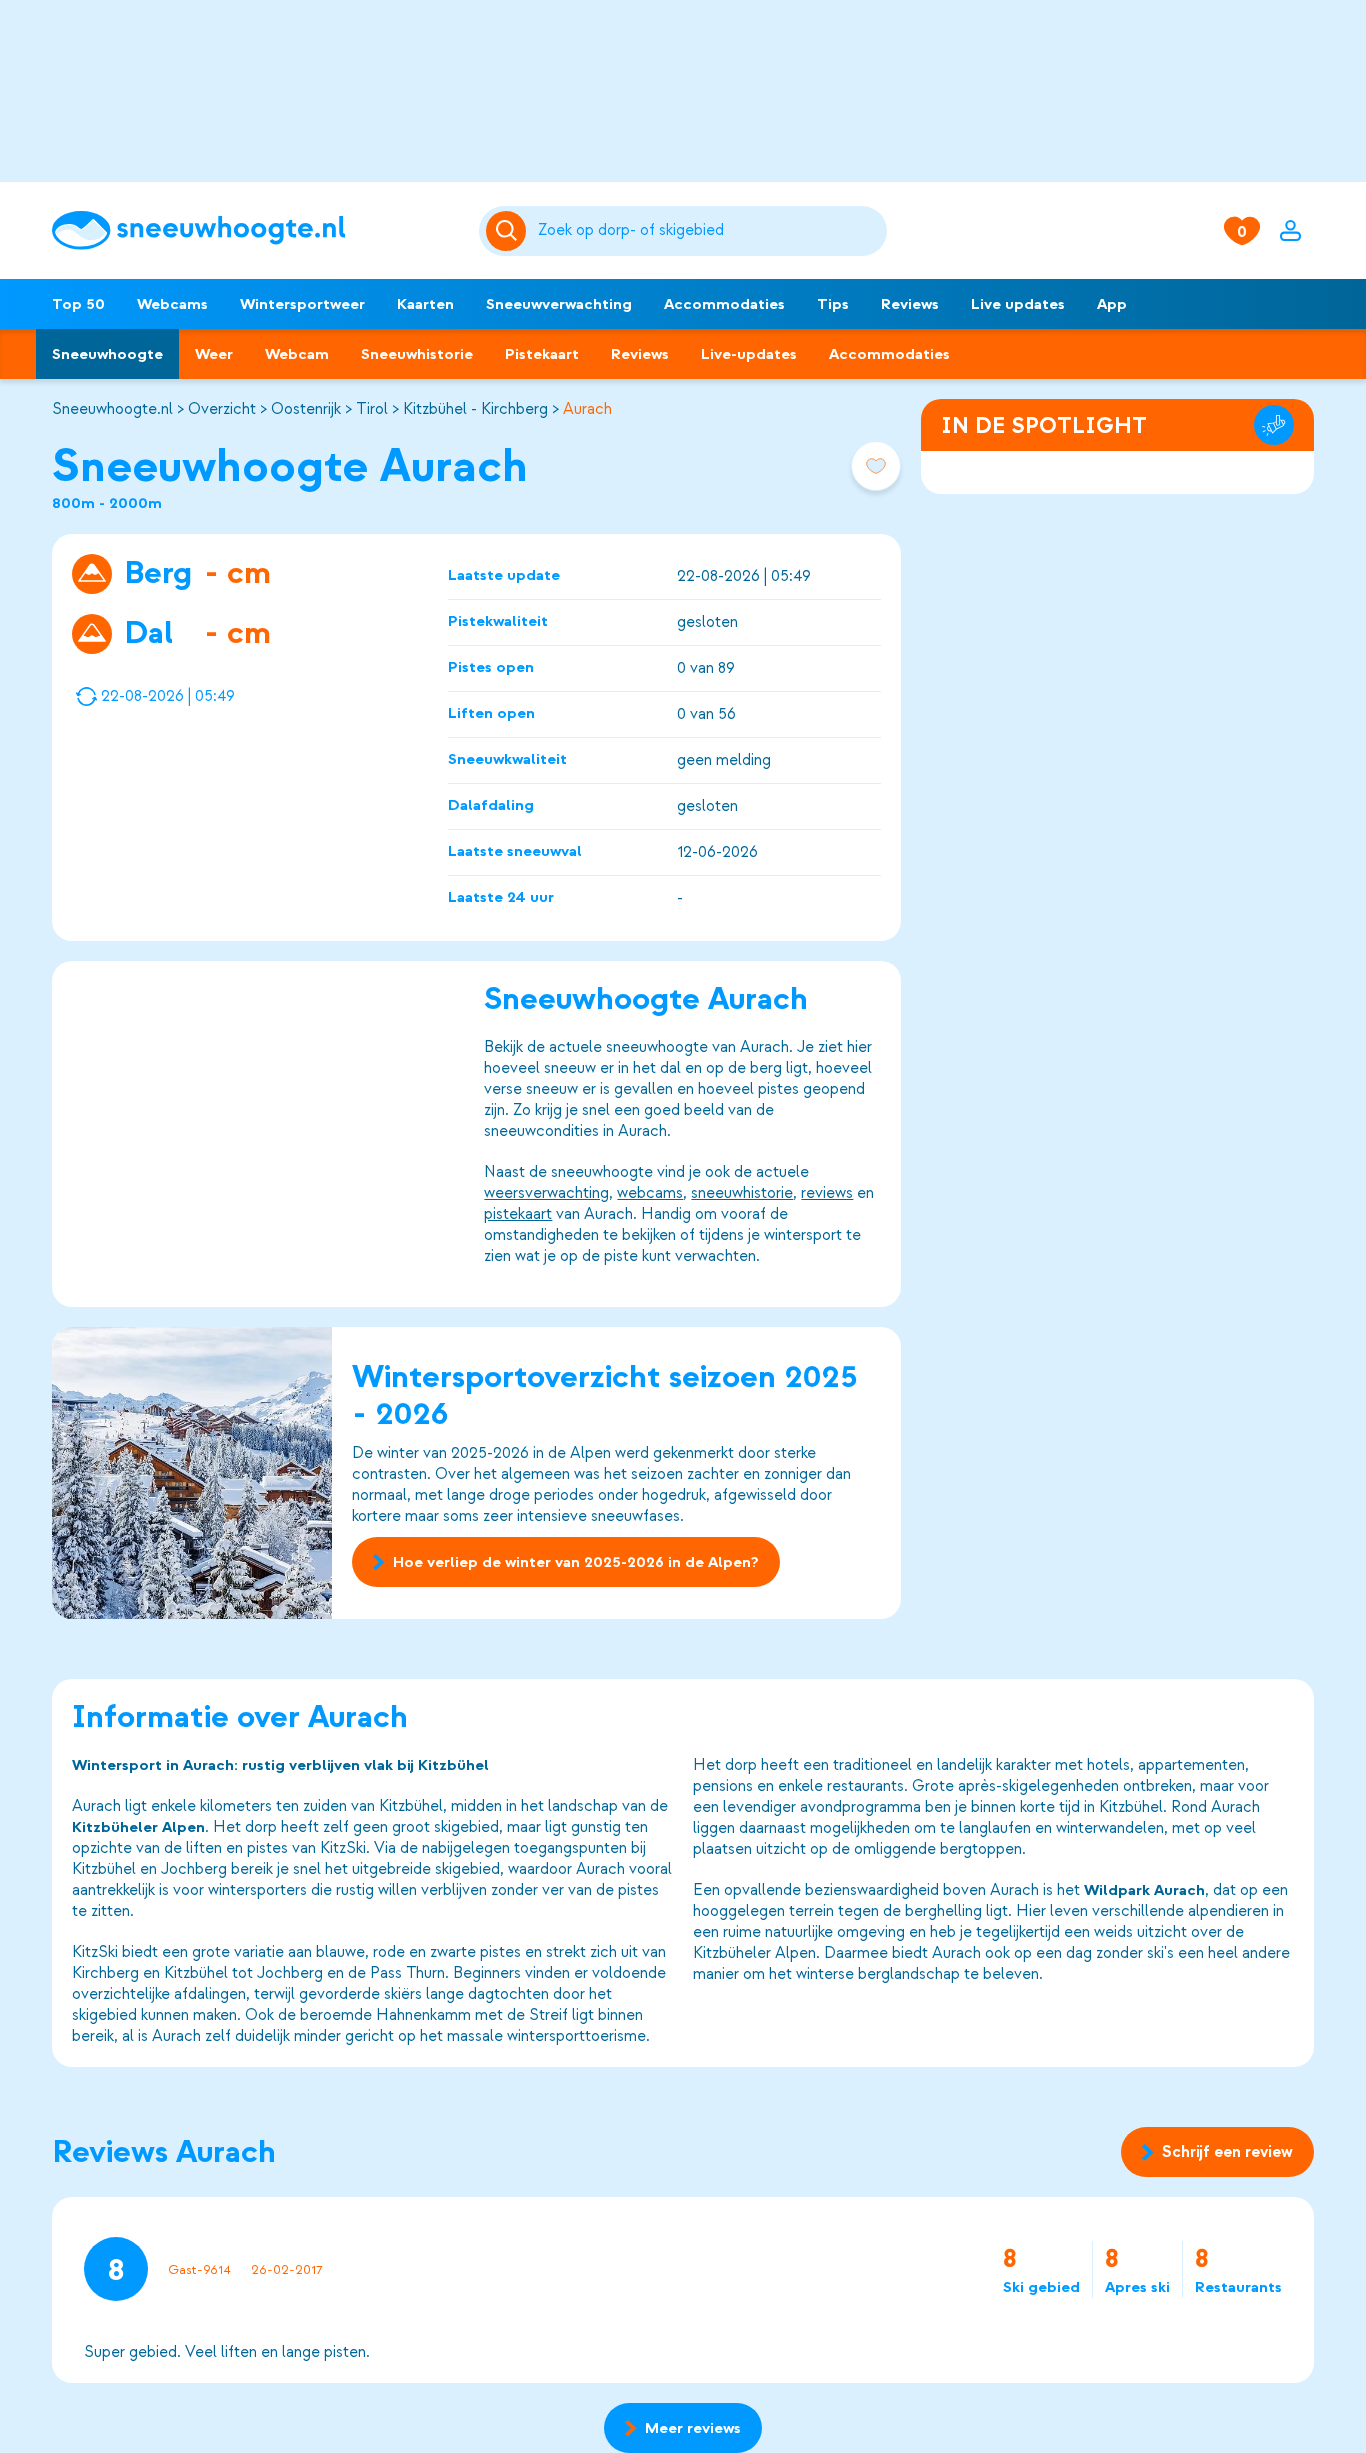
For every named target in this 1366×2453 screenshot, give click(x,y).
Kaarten (425, 304)
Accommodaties (724, 304)
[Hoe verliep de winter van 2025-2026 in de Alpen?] (192, 1473)
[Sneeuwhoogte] (255, 230)
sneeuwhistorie (742, 1193)
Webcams (172, 304)
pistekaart (518, 1214)
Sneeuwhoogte (107, 354)
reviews (827, 1193)
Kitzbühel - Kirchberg (475, 409)
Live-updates (749, 354)
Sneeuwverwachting (559, 304)
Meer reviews (693, 2428)
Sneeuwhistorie (417, 354)
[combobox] (708, 231)
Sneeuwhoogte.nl (112, 409)
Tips (833, 304)
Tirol (372, 409)
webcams (650, 1193)
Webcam (297, 354)
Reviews (910, 304)
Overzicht (222, 409)
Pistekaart (542, 354)
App (1112, 304)
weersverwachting (546, 1193)
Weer (214, 354)
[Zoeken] (708, 231)
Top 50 (78, 304)
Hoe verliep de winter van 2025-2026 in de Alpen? (576, 1562)
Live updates (1018, 304)
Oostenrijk (306, 409)
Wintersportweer (302, 304)
